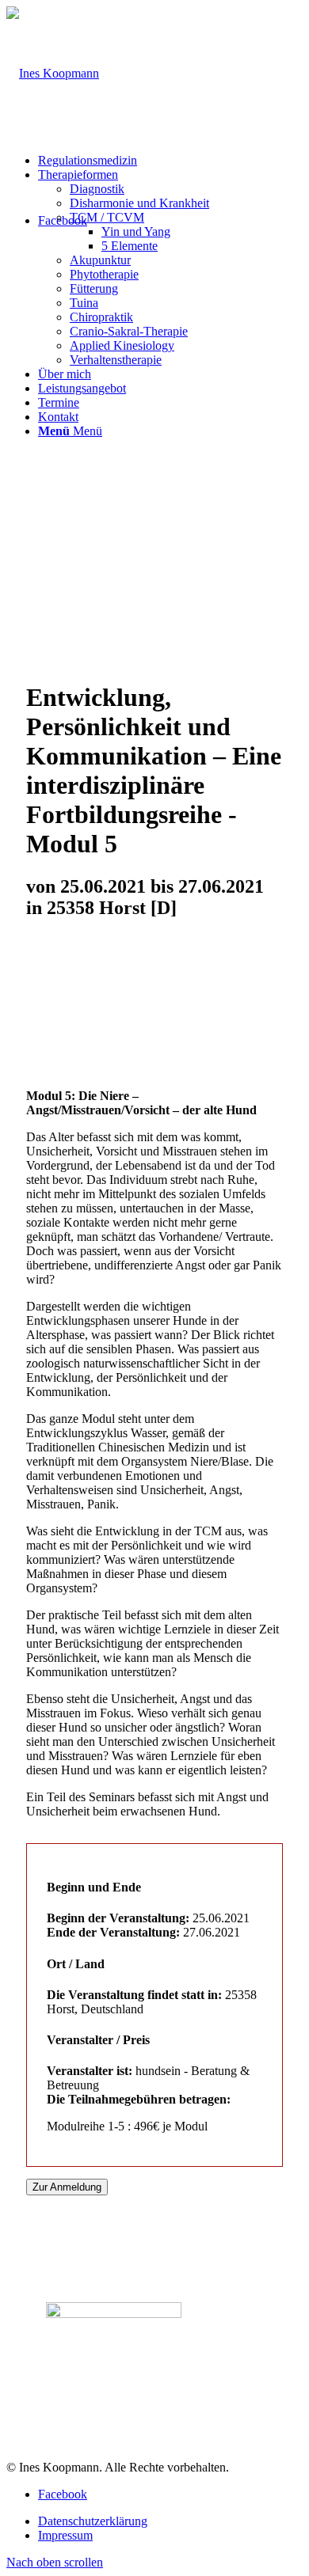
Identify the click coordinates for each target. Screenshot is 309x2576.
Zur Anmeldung (67, 2187)
